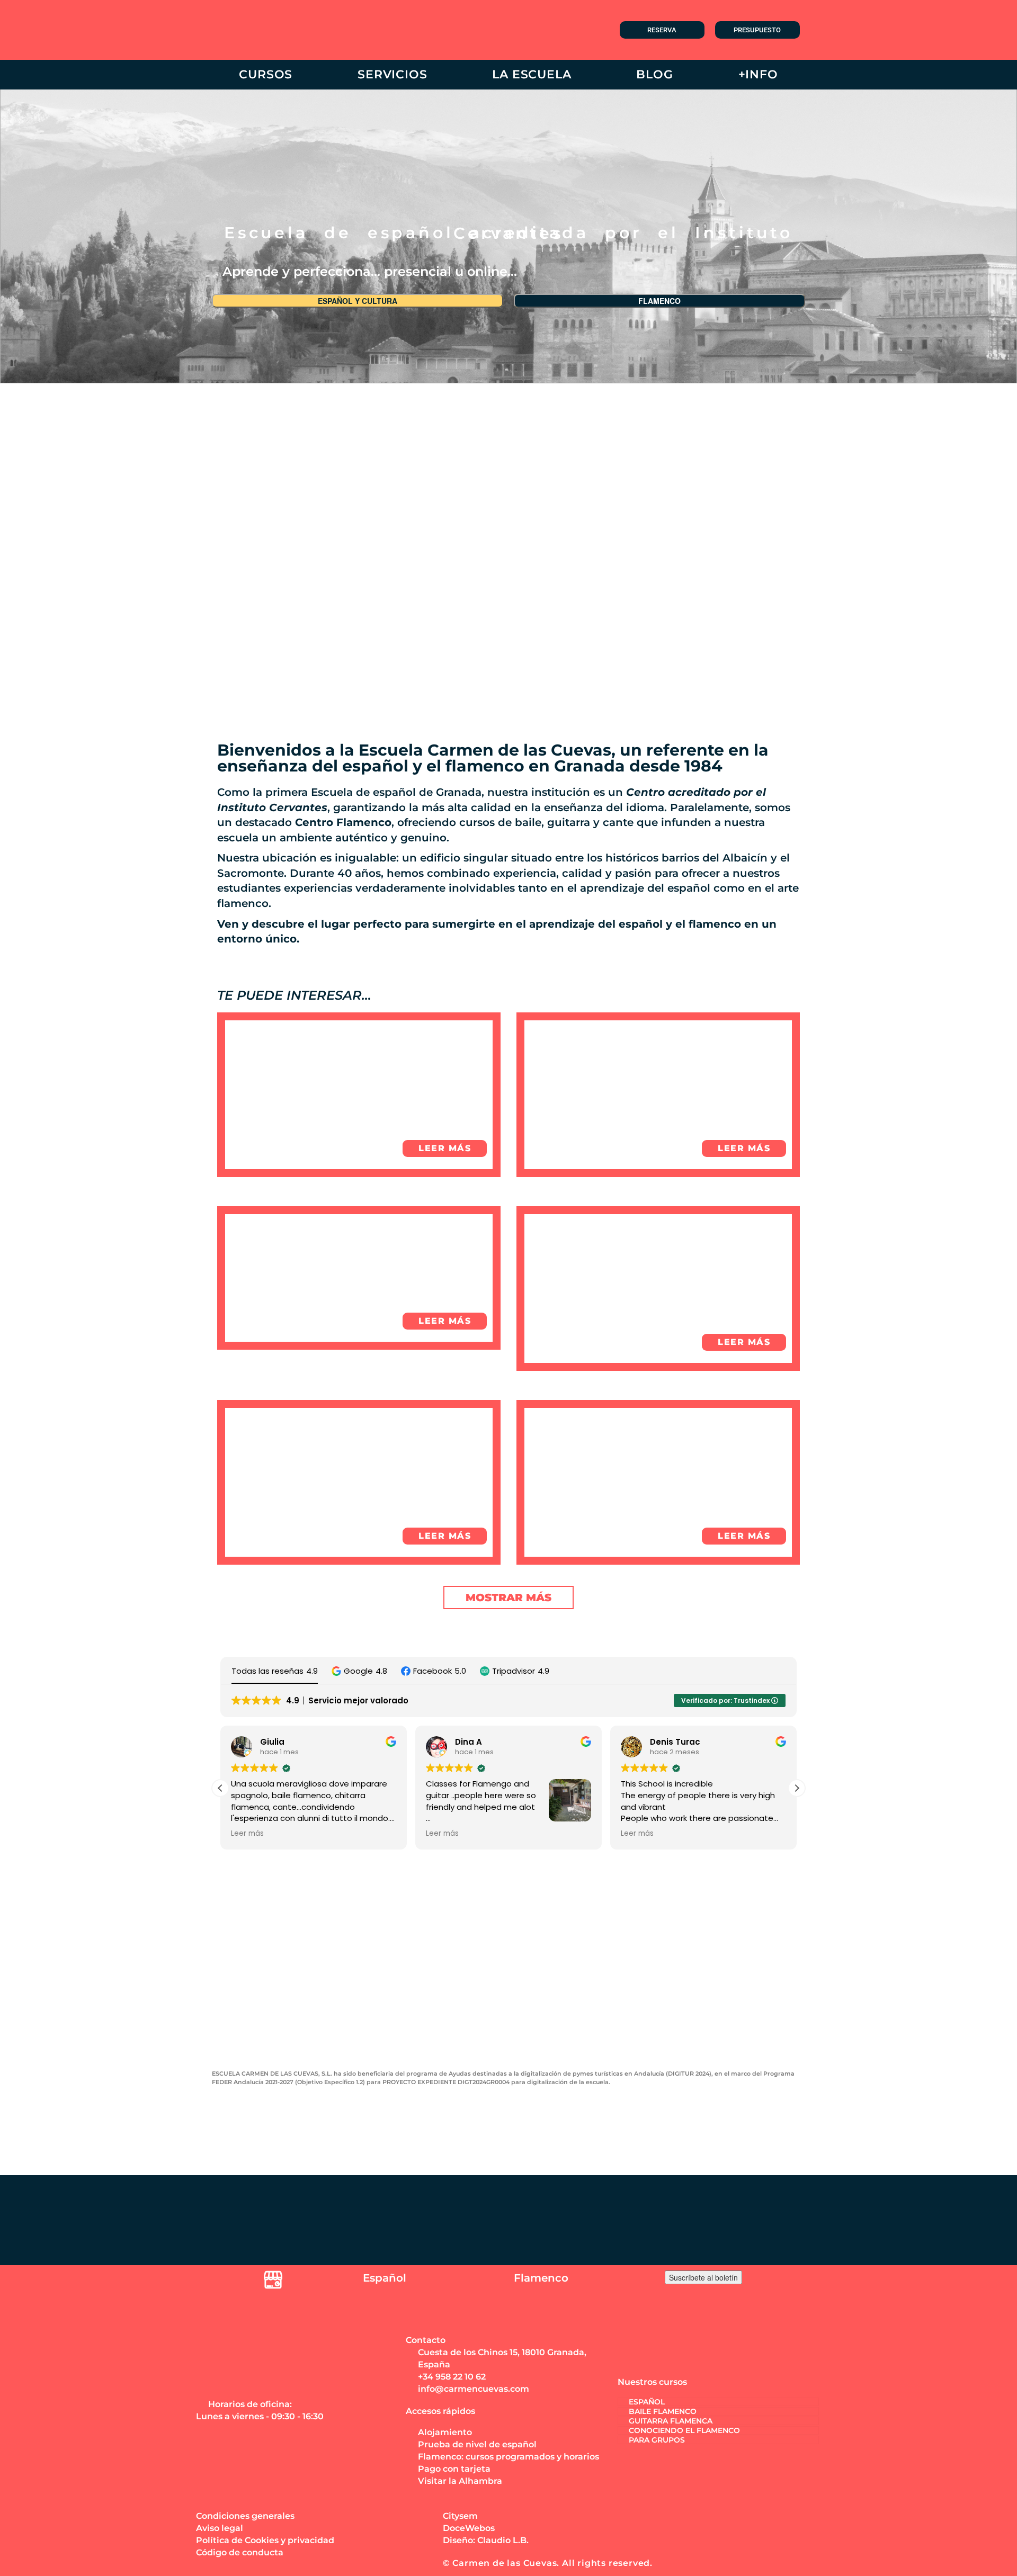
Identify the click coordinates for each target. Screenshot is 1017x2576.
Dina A (462, 1742)
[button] (359, 1671)
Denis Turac (668, 1742)
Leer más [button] (240, 1834)
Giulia (265, 1742)
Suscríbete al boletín (703, 2277)
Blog (654, 74)
